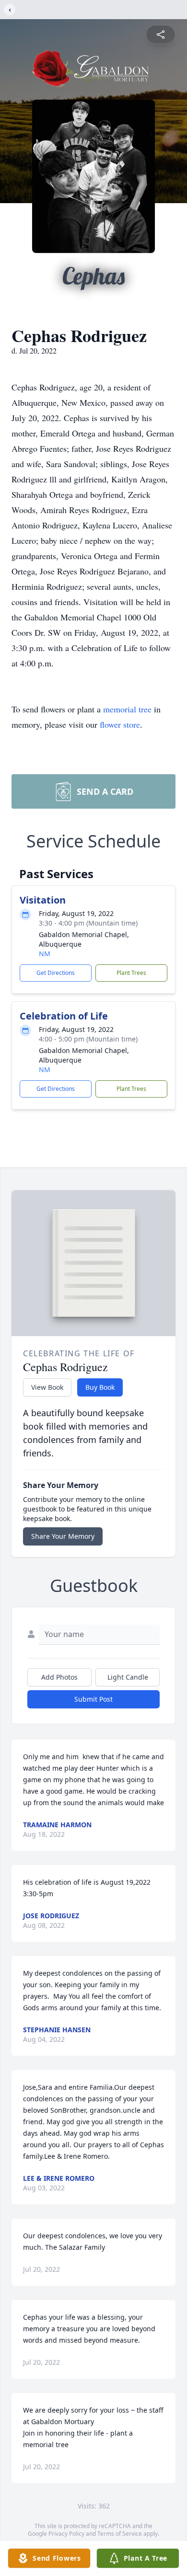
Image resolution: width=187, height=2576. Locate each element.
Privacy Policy (66, 2534)
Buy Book (100, 1387)
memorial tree (127, 709)
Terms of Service (120, 2534)
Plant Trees (131, 973)
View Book (47, 1387)
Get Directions (56, 973)
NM (45, 954)
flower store (120, 724)
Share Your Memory (63, 1536)
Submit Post (93, 1699)
